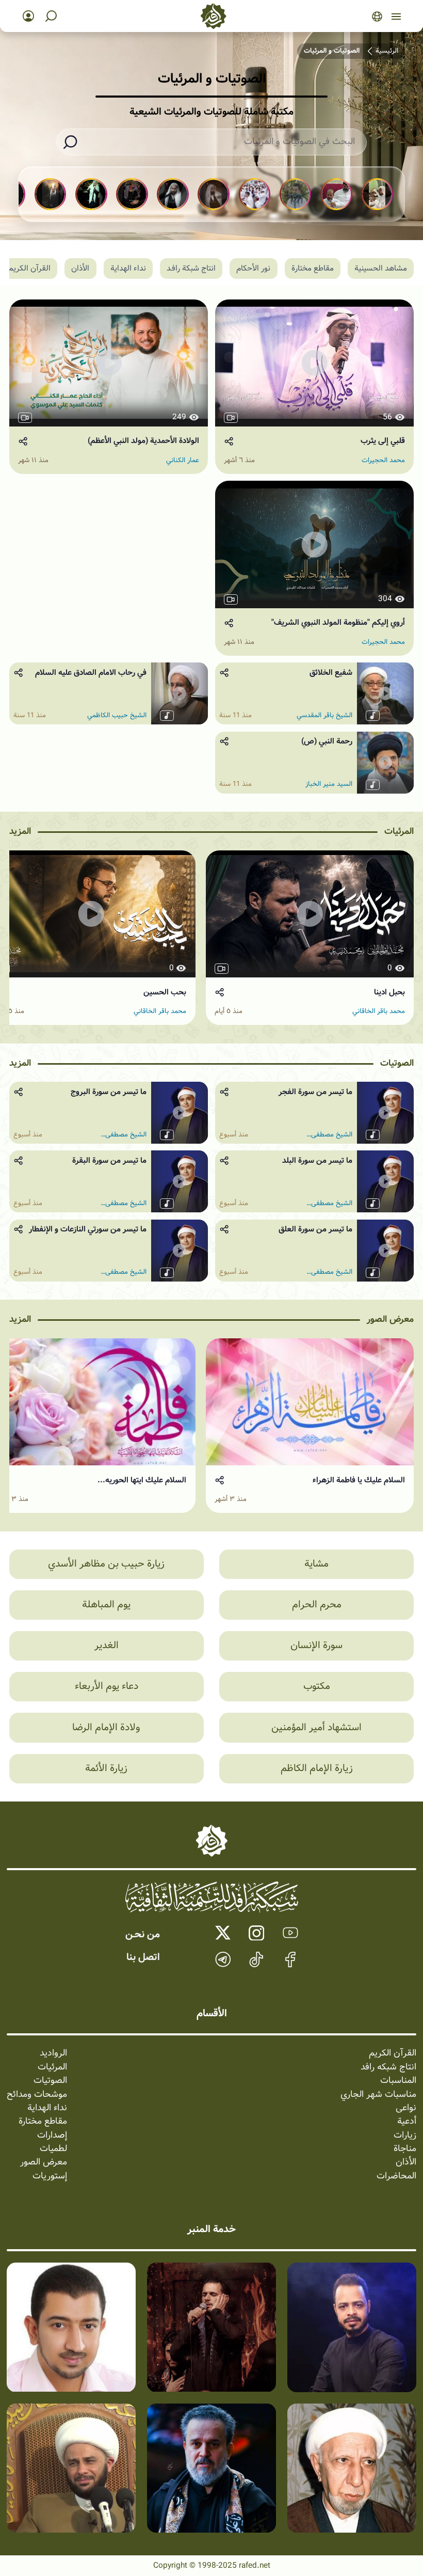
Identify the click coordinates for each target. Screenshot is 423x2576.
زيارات (405, 2136)
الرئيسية (387, 51)
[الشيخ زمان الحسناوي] (71, 2468)
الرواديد (53, 2053)
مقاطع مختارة (313, 268)
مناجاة (405, 2149)
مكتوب (317, 1686)
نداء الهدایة (128, 268)
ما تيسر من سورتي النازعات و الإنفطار (88, 1229)
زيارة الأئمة (106, 1768)
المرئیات (399, 832)
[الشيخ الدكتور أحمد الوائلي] (352, 2468)
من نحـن (143, 1935)
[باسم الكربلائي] (211, 2468)
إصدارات (52, 2136)
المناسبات (398, 2081)
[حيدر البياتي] (352, 2327)
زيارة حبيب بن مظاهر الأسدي (106, 1564)
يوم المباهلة (106, 1605)
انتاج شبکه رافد (388, 2067)
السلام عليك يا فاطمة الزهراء (359, 1480)
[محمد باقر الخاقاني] (211, 2327)
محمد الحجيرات (383, 461)
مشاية (316, 1564)
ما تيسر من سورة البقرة (109, 1161)
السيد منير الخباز (329, 784)
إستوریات (50, 2176)
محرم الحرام (317, 1605)
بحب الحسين (165, 992)
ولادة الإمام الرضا (106, 1728)
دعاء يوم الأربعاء (107, 1686)
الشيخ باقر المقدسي (324, 716)
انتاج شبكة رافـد (191, 268)
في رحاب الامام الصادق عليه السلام (91, 673)
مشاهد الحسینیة (381, 268)
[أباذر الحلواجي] (71, 2327)
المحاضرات (396, 2176)
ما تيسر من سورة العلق (315, 1229)
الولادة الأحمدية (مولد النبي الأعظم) (143, 441)
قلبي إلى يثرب (383, 441)
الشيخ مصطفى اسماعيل (332, 1135)
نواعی (406, 2108)
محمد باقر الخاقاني (379, 1012)
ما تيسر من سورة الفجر (315, 1092)
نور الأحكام (253, 268)
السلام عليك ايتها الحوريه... (142, 1480)
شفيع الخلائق (331, 673)
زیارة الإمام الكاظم (317, 1768)
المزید (20, 832)
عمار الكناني (183, 461)
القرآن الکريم (29, 268)
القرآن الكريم (393, 2053)
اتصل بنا (143, 1957)
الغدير (107, 1646)
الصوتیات (397, 1063)
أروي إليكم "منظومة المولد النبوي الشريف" (338, 623)
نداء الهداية (47, 2108)
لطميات (53, 2149)
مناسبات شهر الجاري (378, 2095)
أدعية (407, 2122)
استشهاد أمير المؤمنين (316, 1728)
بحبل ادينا (389, 992)
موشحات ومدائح (37, 2095)
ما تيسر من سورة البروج (109, 1092)
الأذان (80, 268)
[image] (310, 1402)
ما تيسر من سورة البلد (317, 1161)
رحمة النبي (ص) (327, 741)
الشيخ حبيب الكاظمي (117, 716)
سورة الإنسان (316, 1646)
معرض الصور (390, 1319)
